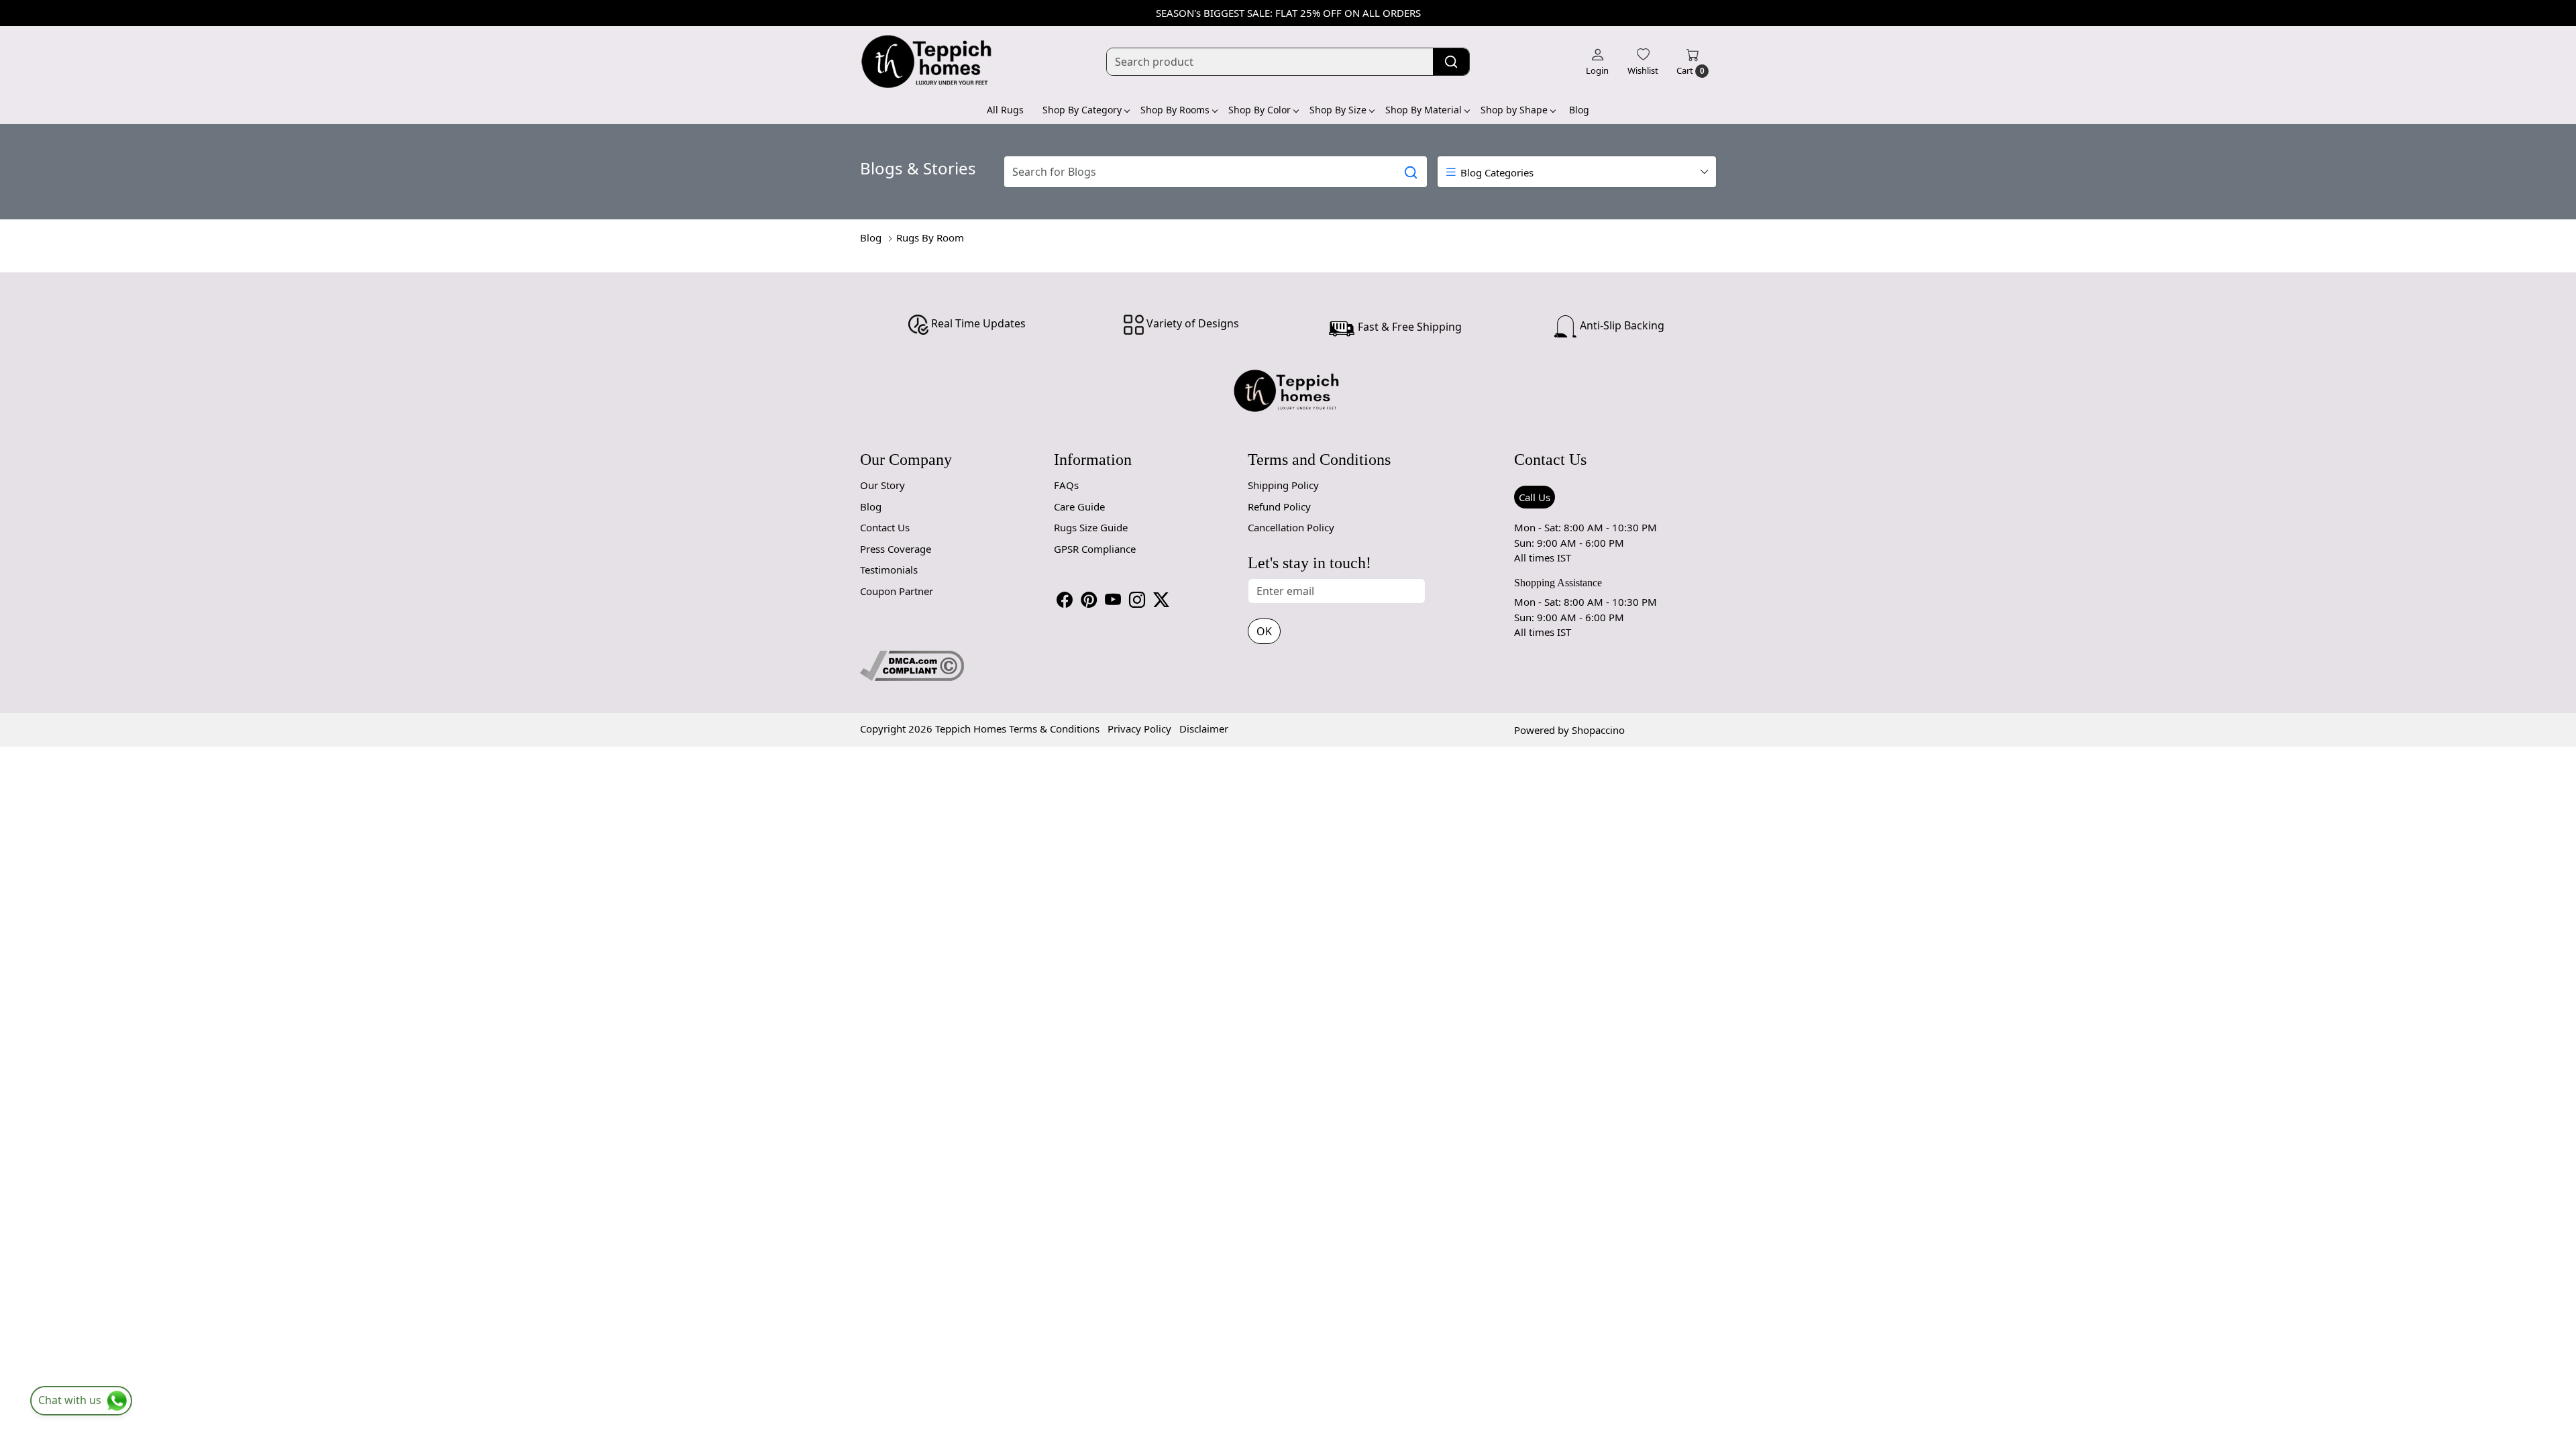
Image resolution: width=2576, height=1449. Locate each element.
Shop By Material (1424, 110)
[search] (1451, 62)
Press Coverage (896, 549)
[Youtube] (1113, 600)
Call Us (1535, 497)
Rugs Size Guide (1091, 527)
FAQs (1066, 485)
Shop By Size (1338, 110)
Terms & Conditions (1054, 729)
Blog (1579, 110)
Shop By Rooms (1175, 110)
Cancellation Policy (1291, 527)
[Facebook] (1065, 600)
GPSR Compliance (1095, 549)
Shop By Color (1259, 110)
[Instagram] (1137, 600)
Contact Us (885, 527)
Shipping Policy (1283, 485)
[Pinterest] (1089, 600)
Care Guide (1079, 506)
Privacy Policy (1139, 729)
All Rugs (1005, 110)
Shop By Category (1082, 110)
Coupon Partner (897, 591)
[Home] (927, 62)
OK (1264, 631)
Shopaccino (1598, 730)
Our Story (882, 485)
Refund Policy (1279, 506)
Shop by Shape (1514, 110)
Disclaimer (1204, 729)
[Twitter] (1161, 600)
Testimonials (889, 570)
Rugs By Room (930, 237)
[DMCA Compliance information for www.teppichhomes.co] (912, 664)
